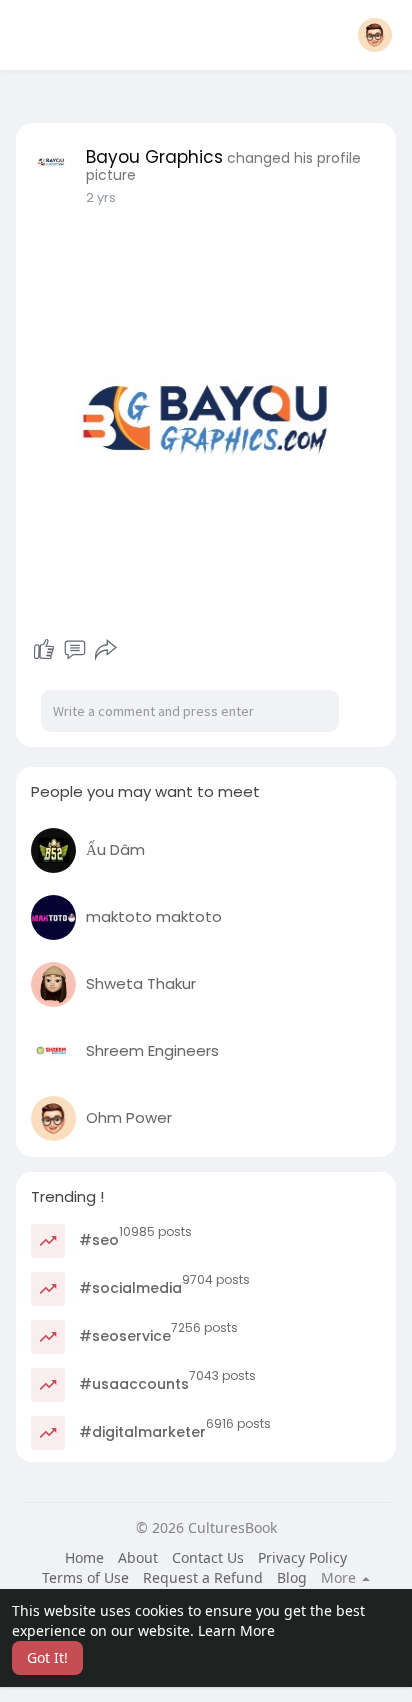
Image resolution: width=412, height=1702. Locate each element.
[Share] (106, 650)
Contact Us (208, 1557)
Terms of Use (85, 1577)
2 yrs (101, 197)
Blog (292, 1577)
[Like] (44, 650)
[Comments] (75, 650)
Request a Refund (203, 1577)
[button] (375, 35)
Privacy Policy (302, 1557)
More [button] (340, 1578)
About (138, 1557)
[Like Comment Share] (74, 650)
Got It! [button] (47, 1657)
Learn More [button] (236, 1630)
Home (84, 1557)
